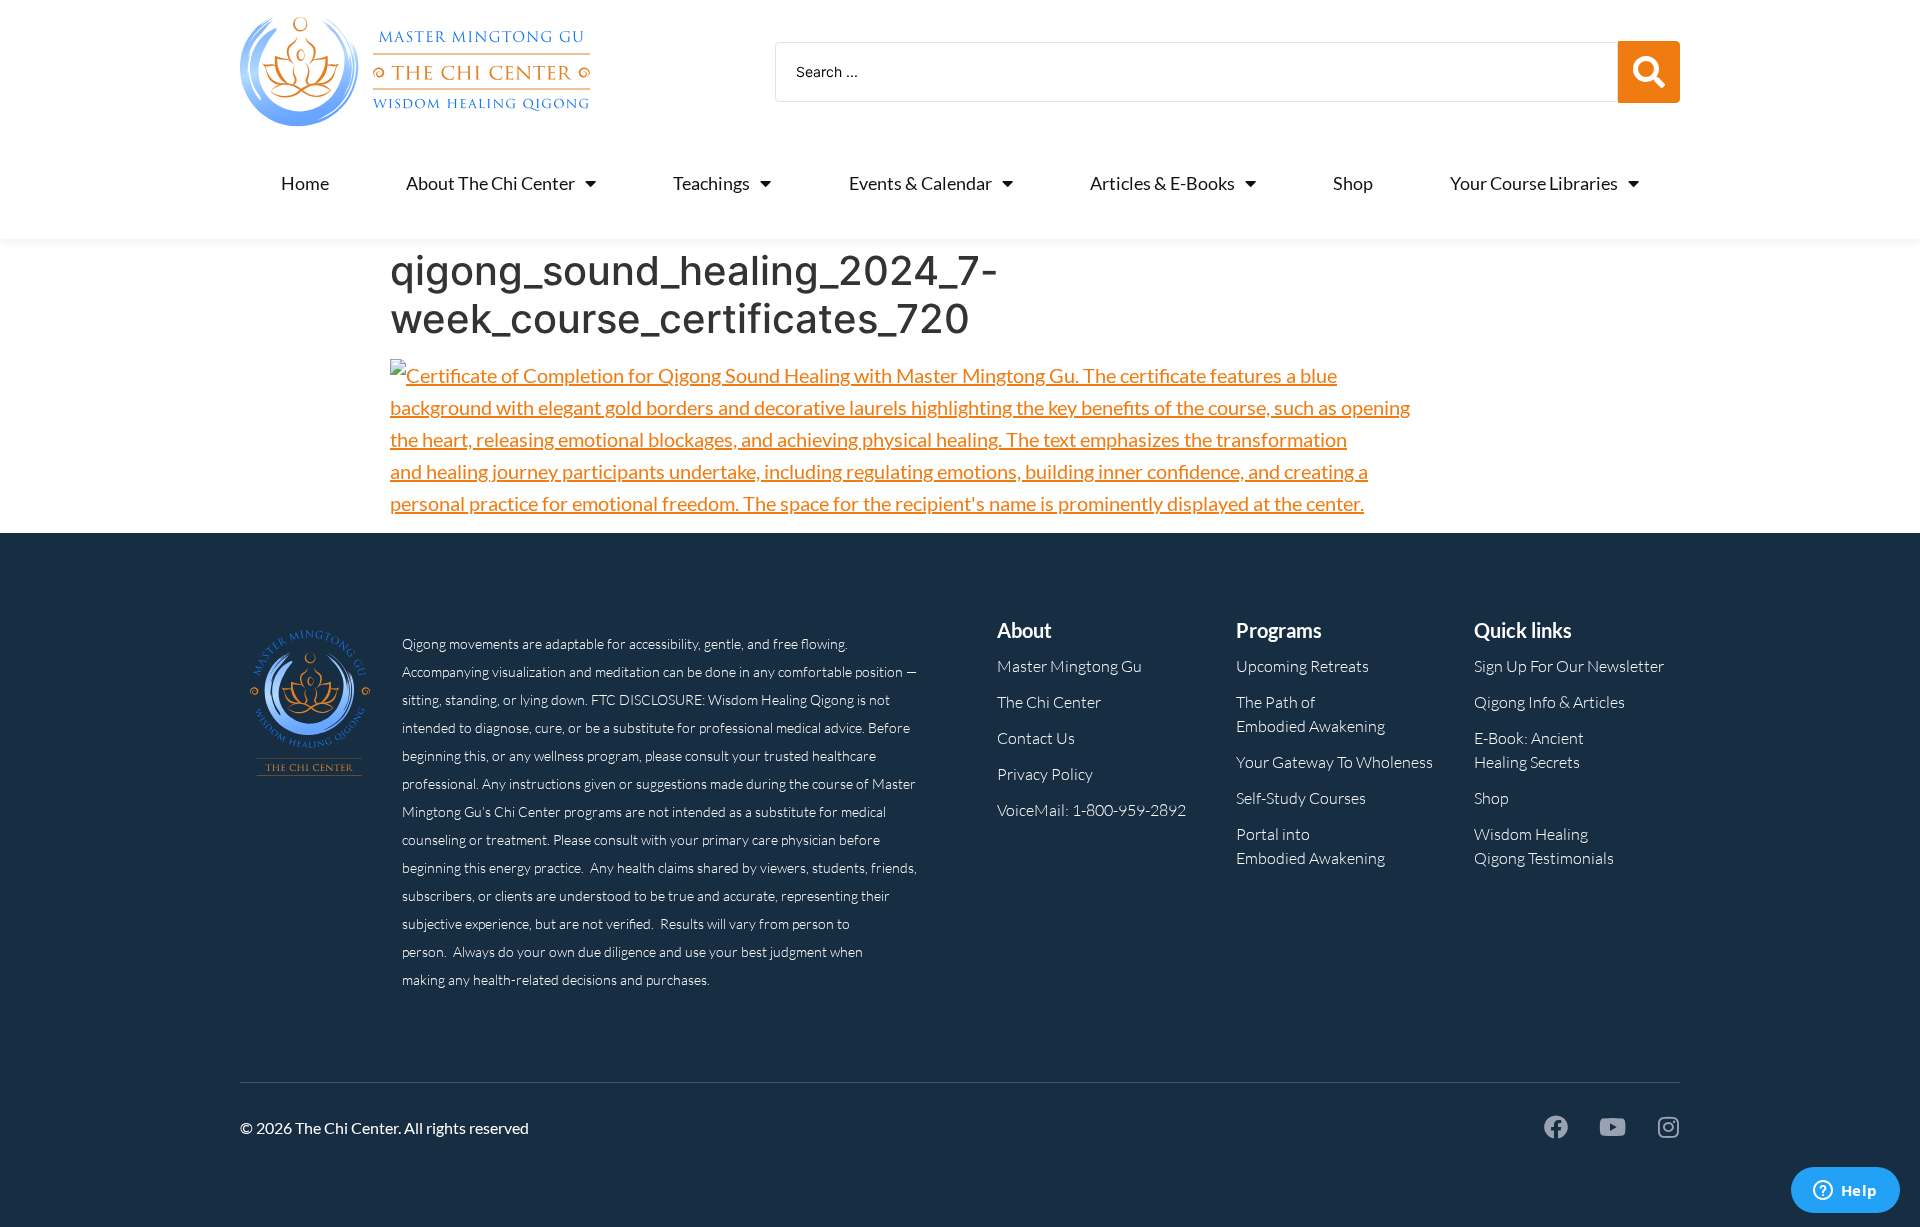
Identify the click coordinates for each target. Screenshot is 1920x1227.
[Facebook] (1556, 1127)
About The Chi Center (490, 183)
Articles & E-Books (1162, 183)
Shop (1353, 183)
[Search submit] (1649, 72)
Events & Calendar (920, 183)
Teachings (711, 183)
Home (305, 183)
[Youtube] (1612, 1127)
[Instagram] (1668, 1127)
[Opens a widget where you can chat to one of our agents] (1845, 1192)
